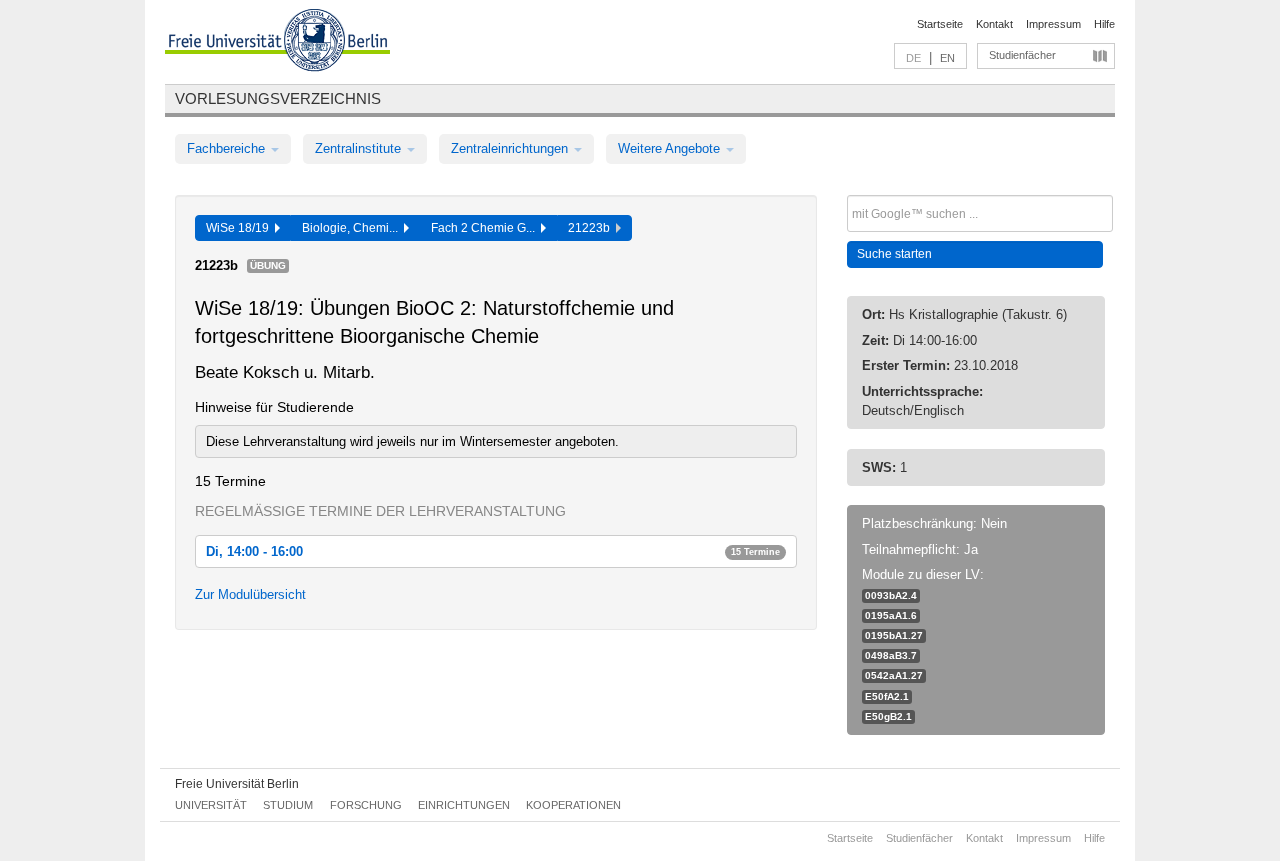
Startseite (940, 24)
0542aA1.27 (894, 675)
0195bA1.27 (894, 635)
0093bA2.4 (891, 595)
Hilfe (1104, 24)
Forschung (366, 805)
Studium (288, 805)
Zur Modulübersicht (250, 594)
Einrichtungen (464, 805)
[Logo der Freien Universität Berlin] (277, 43)
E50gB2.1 (888, 716)
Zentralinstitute (360, 148)
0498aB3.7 (891, 655)
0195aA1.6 (891, 615)
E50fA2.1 (887, 696)
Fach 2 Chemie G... (486, 228)
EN (947, 58)
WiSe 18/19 (240, 228)
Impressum (1053, 24)
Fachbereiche (228, 148)
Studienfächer (1022, 55)
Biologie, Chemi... (353, 228)
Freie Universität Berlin (237, 784)
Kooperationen (573, 805)
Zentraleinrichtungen (511, 148)
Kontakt (994, 24)
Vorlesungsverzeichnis (278, 98)
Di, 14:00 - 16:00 (493, 551)
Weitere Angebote (671, 148)
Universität (211, 805)
